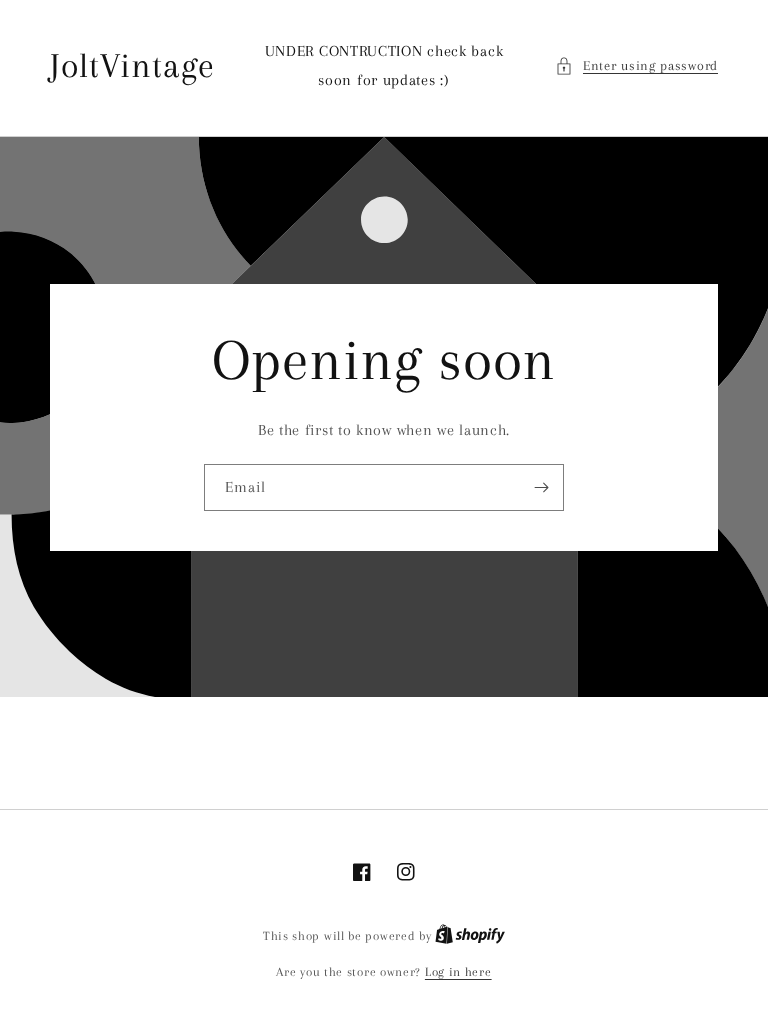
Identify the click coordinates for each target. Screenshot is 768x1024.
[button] (636, 65)
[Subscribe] (541, 487)
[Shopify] (470, 936)
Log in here (458, 972)
